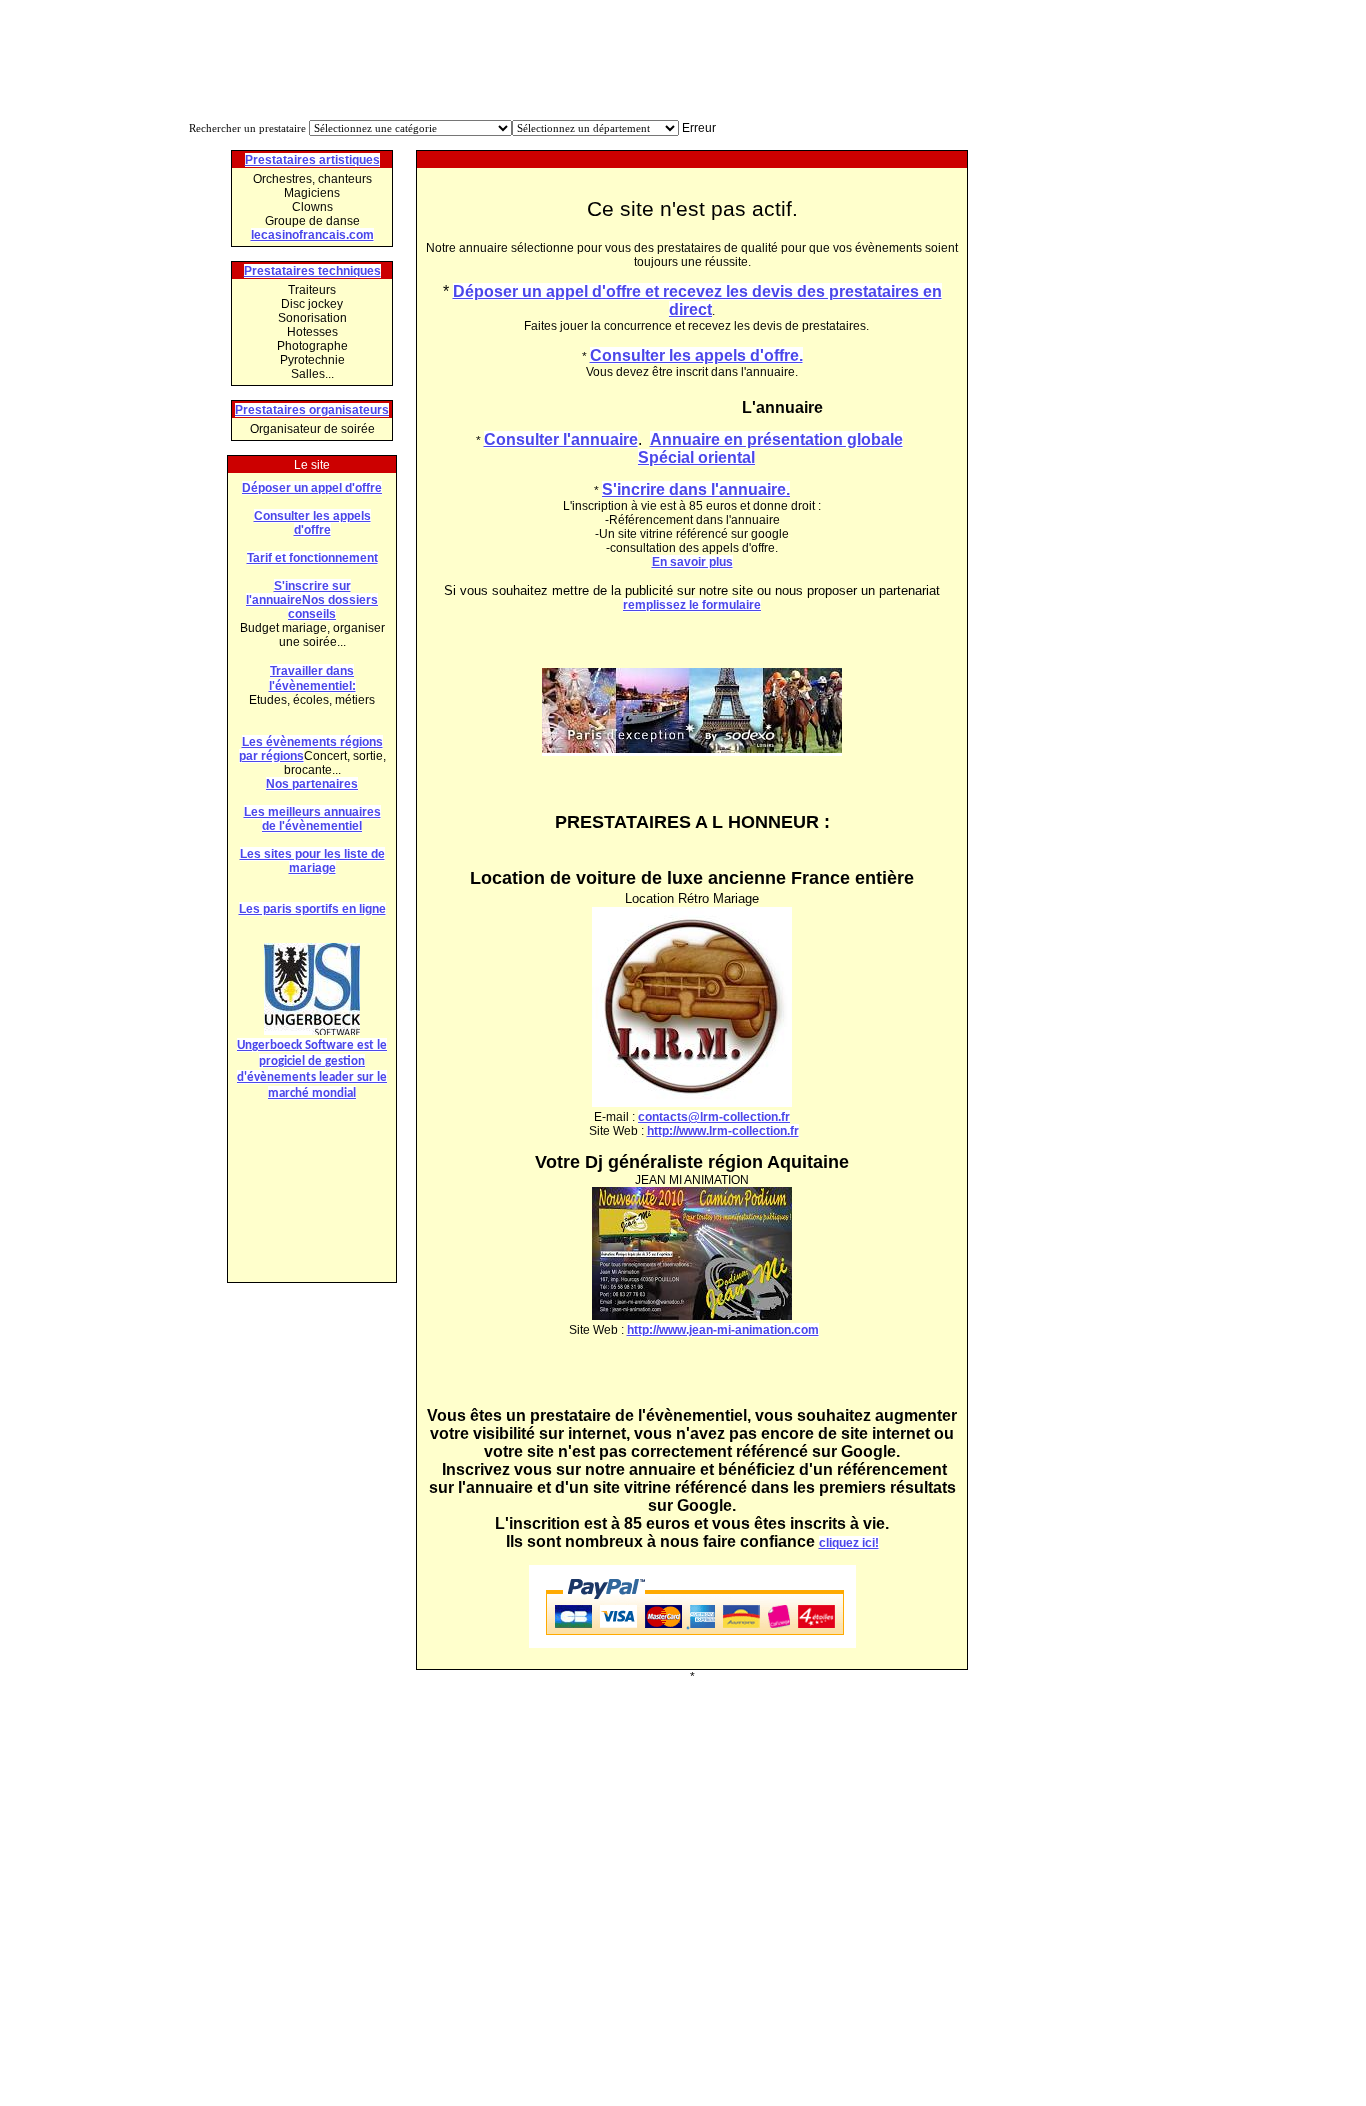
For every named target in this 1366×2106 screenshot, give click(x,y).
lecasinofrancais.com (312, 235)
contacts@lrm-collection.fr (714, 1117)
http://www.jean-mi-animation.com (723, 1330)
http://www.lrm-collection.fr (723, 1131)
